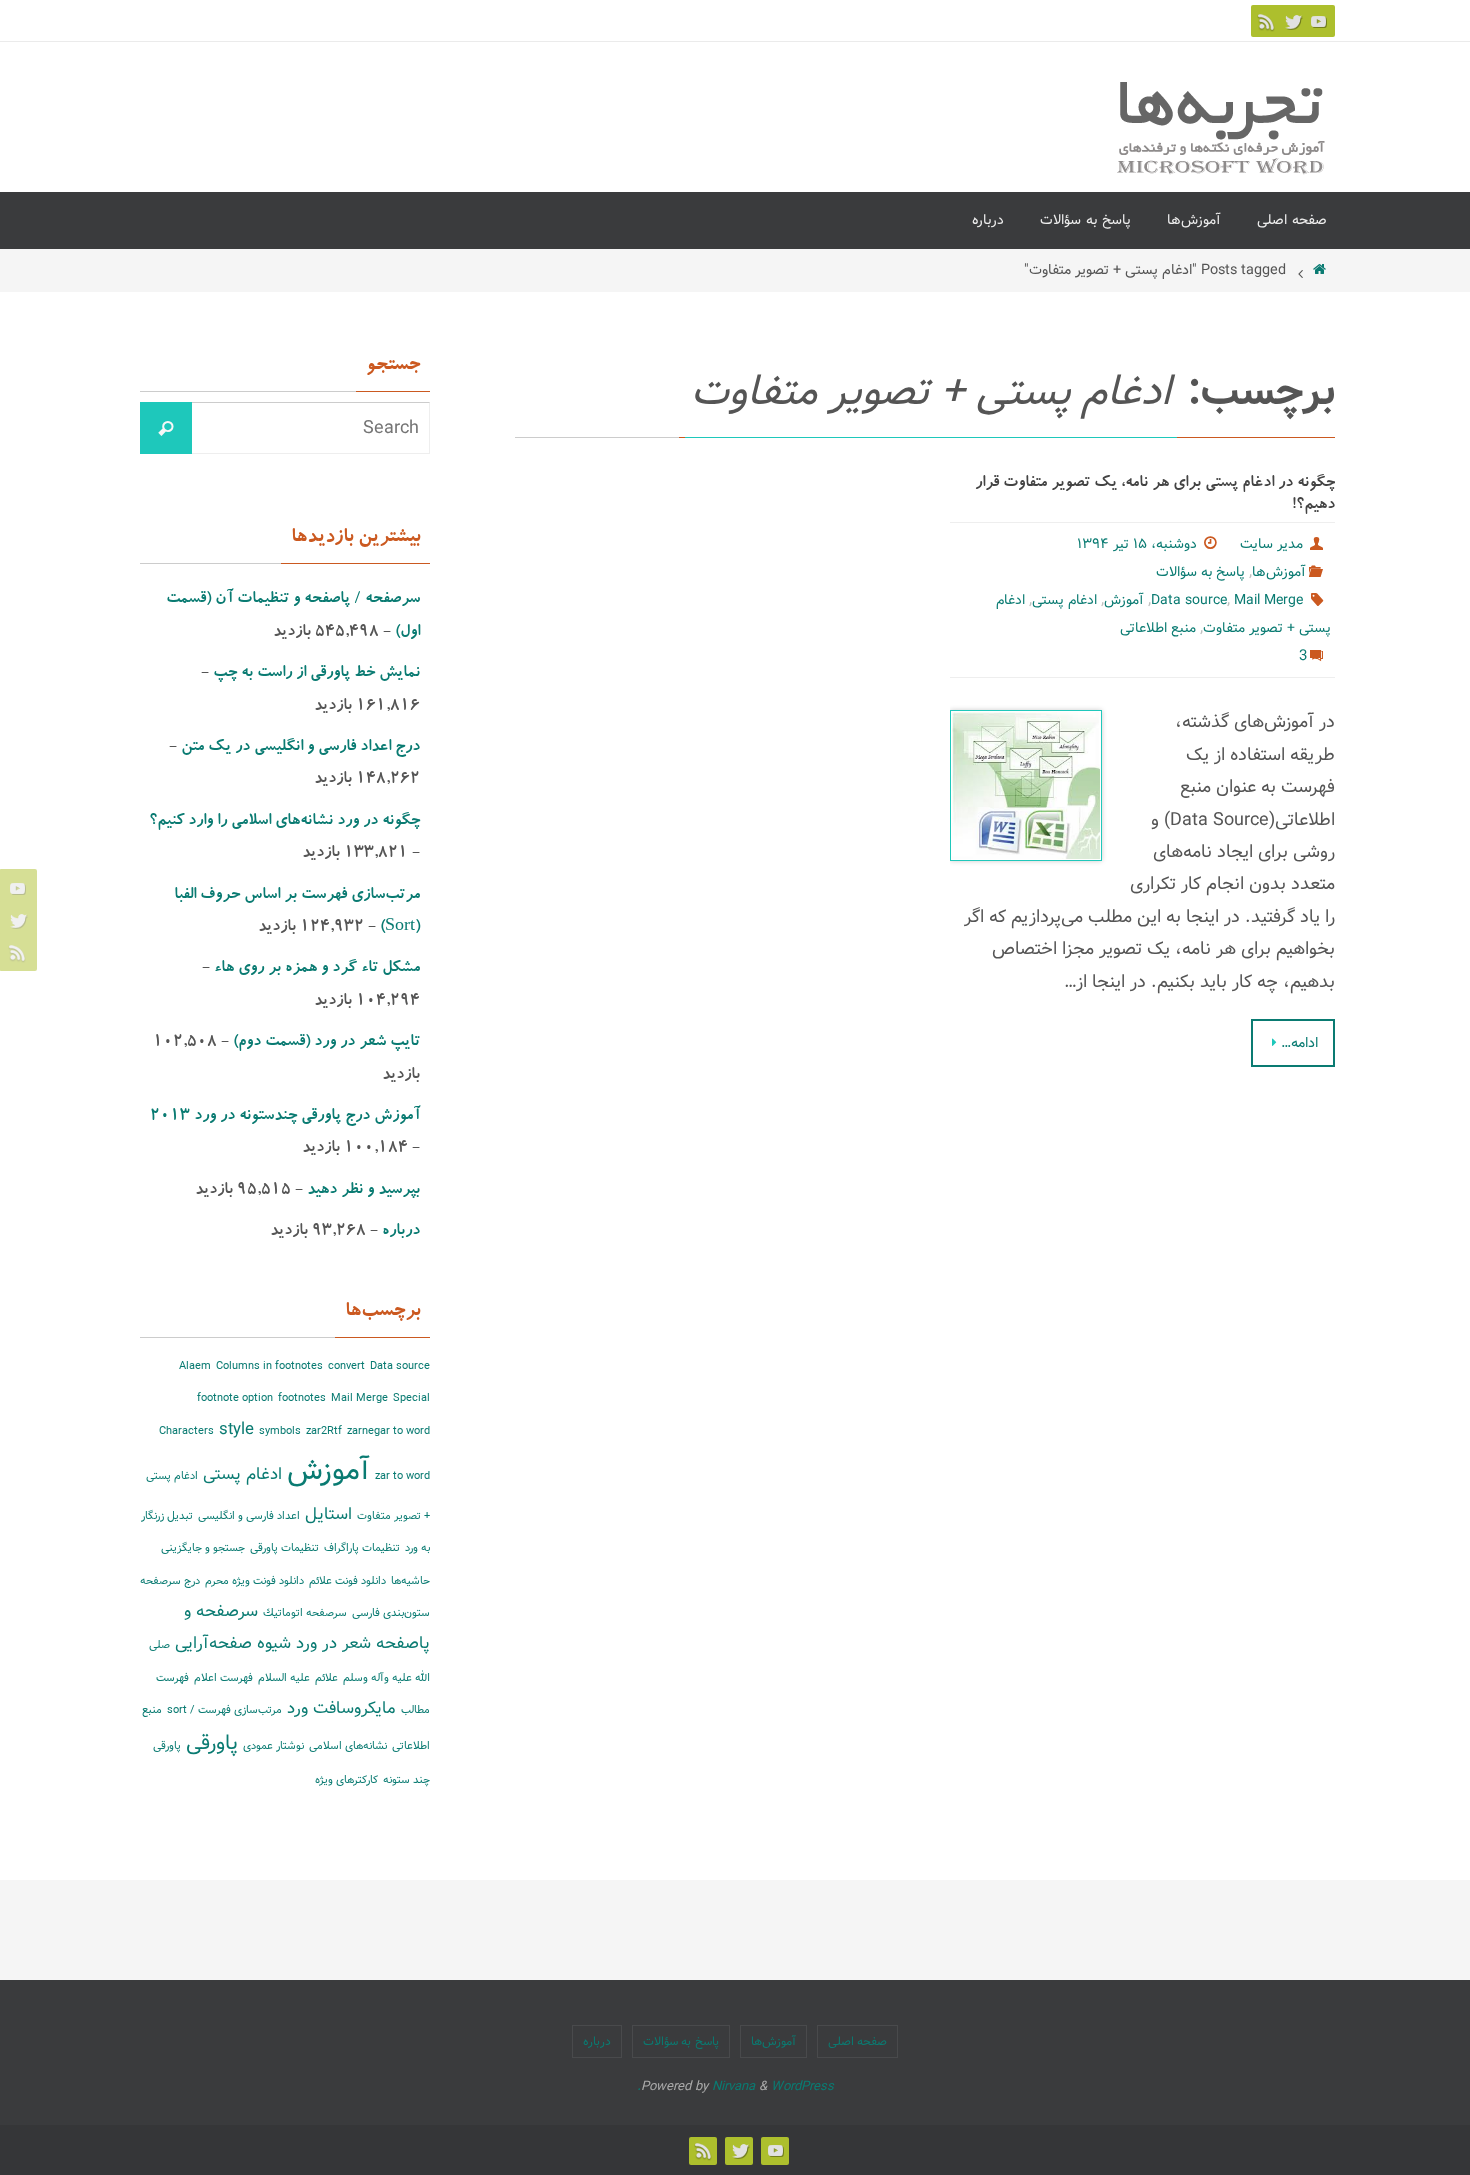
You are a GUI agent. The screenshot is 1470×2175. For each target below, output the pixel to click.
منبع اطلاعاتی (1158, 628)
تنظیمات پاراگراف (362, 1548)
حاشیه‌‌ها (410, 1581)
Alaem (195, 1366)
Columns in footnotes (269, 1366)
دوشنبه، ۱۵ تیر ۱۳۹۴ (1137, 544)
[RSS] (1267, 21)
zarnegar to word (388, 1431)
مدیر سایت (1271, 544)
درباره (401, 1232)
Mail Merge (1268, 600)
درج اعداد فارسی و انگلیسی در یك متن (300, 748)
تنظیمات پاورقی (284, 1548)
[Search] (166, 428)
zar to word (402, 1476)
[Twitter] (1293, 21)
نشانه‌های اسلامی (348, 1746)
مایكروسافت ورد (341, 1708)
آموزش (1124, 600)
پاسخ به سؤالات (1200, 572)
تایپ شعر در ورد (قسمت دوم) (326, 1043)
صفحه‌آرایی (213, 1643)
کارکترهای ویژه (346, 1780)
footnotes (302, 1398)
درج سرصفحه (170, 1581)
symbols (280, 1431)
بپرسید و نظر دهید (363, 1191)
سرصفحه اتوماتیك (305, 1613)
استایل (328, 1514)
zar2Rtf (324, 1431)
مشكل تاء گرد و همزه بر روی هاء (317, 969)
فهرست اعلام (223, 1678)
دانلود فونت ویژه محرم (254, 1581)
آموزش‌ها (1279, 572)
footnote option (235, 1398)
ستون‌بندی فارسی (391, 1613)
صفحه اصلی (858, 2041)
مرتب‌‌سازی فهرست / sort (224, 1710)
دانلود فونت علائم (347, 1581)
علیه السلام (284, 1678)
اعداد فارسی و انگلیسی (249, 1516)
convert (346, 1366)
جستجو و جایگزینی (203, 1548)
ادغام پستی (1064, 600)
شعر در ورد (333, 1643)
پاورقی (212, 1743)
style (236, 1429)
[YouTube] (1319, 21)
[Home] (1320, 270)
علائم (326, 1678)
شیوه (274, 1643)
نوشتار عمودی (273, 1746)
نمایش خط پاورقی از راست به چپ (316, 674)
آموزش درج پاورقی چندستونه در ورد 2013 (285, 1117)
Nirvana (733, 2086)
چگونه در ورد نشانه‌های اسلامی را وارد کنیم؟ (284, 822)
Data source (1189, 600)
